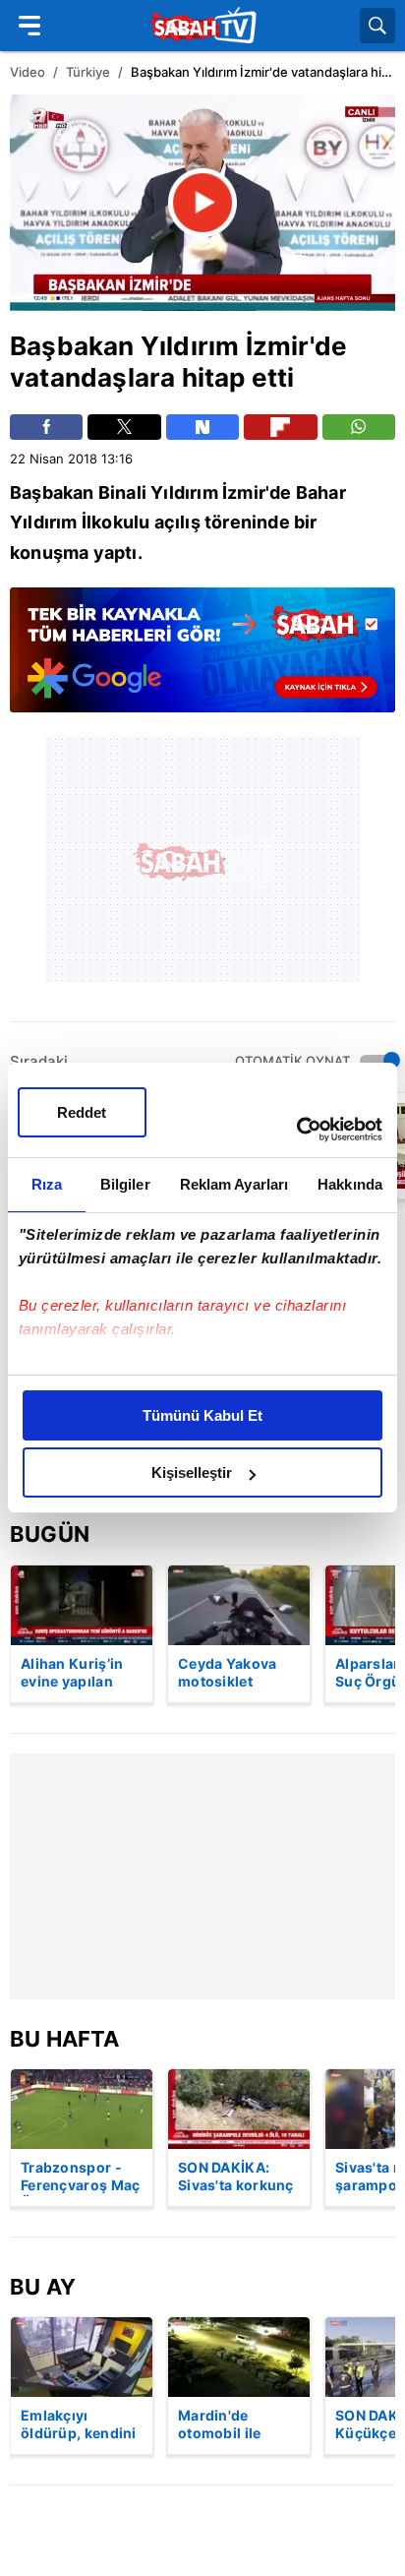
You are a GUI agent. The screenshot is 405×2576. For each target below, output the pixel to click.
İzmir (278, 346)
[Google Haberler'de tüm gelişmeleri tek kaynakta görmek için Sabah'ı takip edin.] (202, 660)
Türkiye (88, 72)
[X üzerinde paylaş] (124, 427)
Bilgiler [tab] (125, 1184)
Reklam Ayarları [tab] (234, 1184)
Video (28, 72)
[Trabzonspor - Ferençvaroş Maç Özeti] (82, 2109)
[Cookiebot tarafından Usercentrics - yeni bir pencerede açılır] (296, 1130)
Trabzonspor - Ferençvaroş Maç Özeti (81, 2177)
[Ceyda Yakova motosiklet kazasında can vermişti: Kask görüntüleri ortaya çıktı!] (239, 1605)
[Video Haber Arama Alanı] (377, 26)
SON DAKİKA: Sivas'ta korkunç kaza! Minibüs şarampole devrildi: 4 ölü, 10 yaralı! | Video (238, 2177)
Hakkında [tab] (350, 1184)
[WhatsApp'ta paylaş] (359, 427)
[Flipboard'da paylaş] (280, 427)
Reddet (82, 1112)
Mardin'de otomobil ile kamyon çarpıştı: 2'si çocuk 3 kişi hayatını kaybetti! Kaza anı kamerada (238, 2425)
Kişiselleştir (192, 1472)
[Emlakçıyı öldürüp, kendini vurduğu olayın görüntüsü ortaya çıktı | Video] (82, 2357)
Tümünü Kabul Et (202, 1415)
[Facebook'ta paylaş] (46, 427)
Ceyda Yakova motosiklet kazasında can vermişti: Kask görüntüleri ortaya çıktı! (228, 1674)
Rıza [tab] (47, 1184)
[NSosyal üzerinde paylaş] (202, 427)
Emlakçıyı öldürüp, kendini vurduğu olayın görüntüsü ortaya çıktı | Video (79, 2425)
